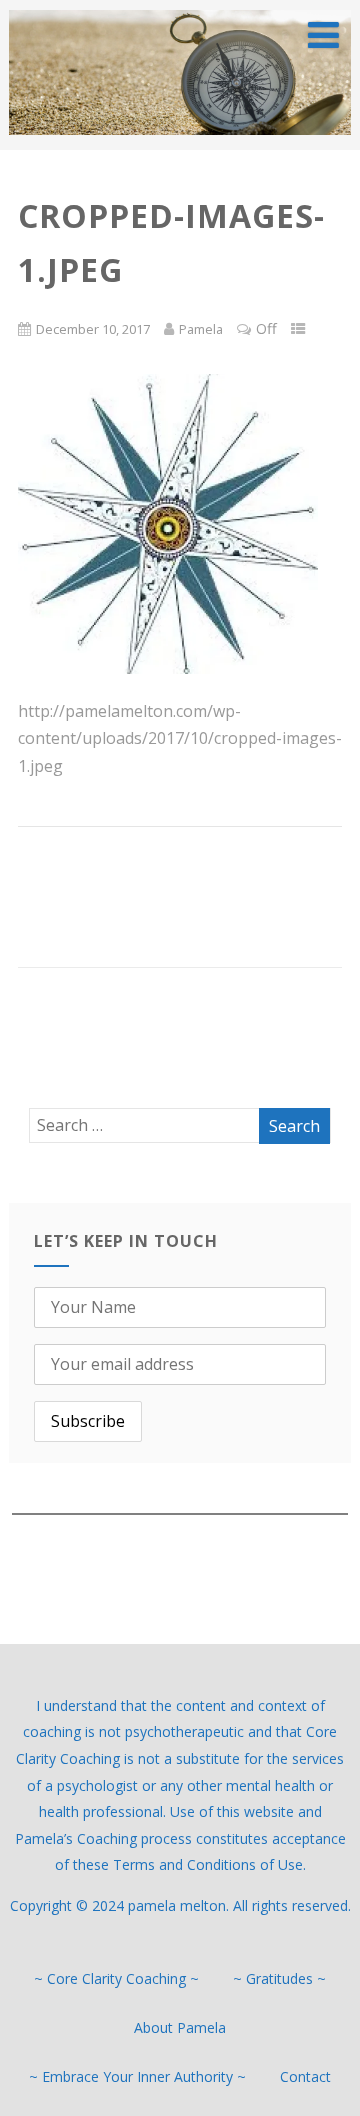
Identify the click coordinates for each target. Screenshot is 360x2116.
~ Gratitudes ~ (279, 1978)
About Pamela (180, 2027)
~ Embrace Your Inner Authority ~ (137, 2076)
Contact (305, 2076)
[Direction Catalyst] (180, 139)
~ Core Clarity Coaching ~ (116, 1978)
